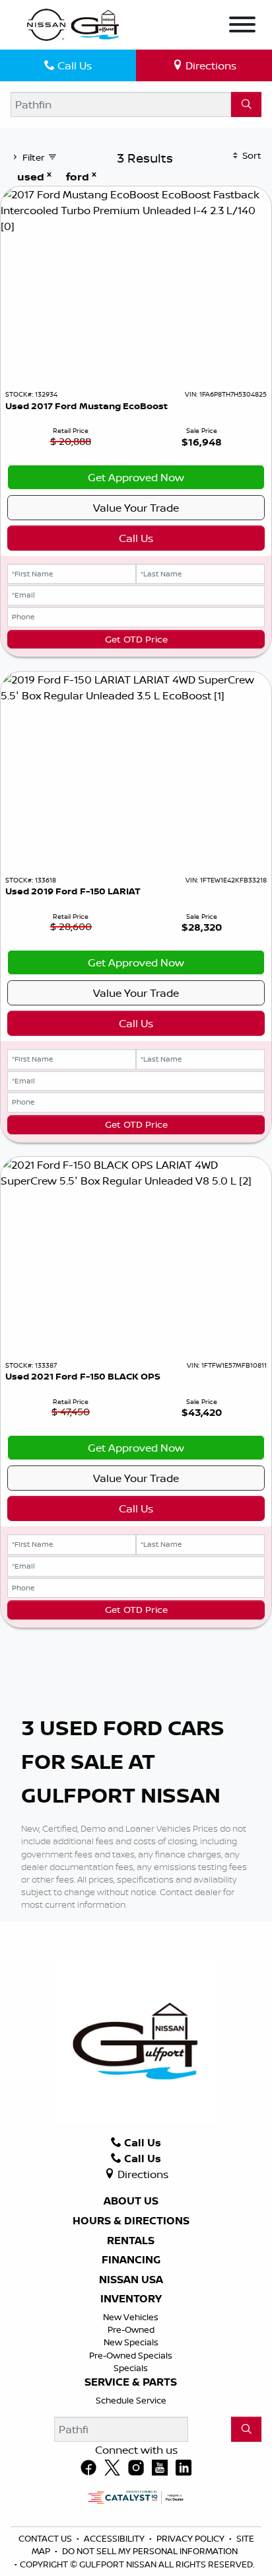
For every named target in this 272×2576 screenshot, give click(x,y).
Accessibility (115, 2538)
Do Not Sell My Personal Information (150, 2551)
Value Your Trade (136, 508)
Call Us (136, 538)
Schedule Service (131, 2400)
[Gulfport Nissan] (74, 24)
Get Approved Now (136, 477)
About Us (131, 2201)
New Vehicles (131, 2317)
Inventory (131, 2299)
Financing (131, 2260)
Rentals (131, 2241)
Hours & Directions (131, 2221)
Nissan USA (131, 2280)
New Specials (131, 2342)
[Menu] (242, 26)
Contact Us (46, 2538)
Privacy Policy (191, 2538)
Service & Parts (131, 2382)
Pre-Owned (131, 2329)
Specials (131, 2368)
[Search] (246, 104)
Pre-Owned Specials (131, 2355)
